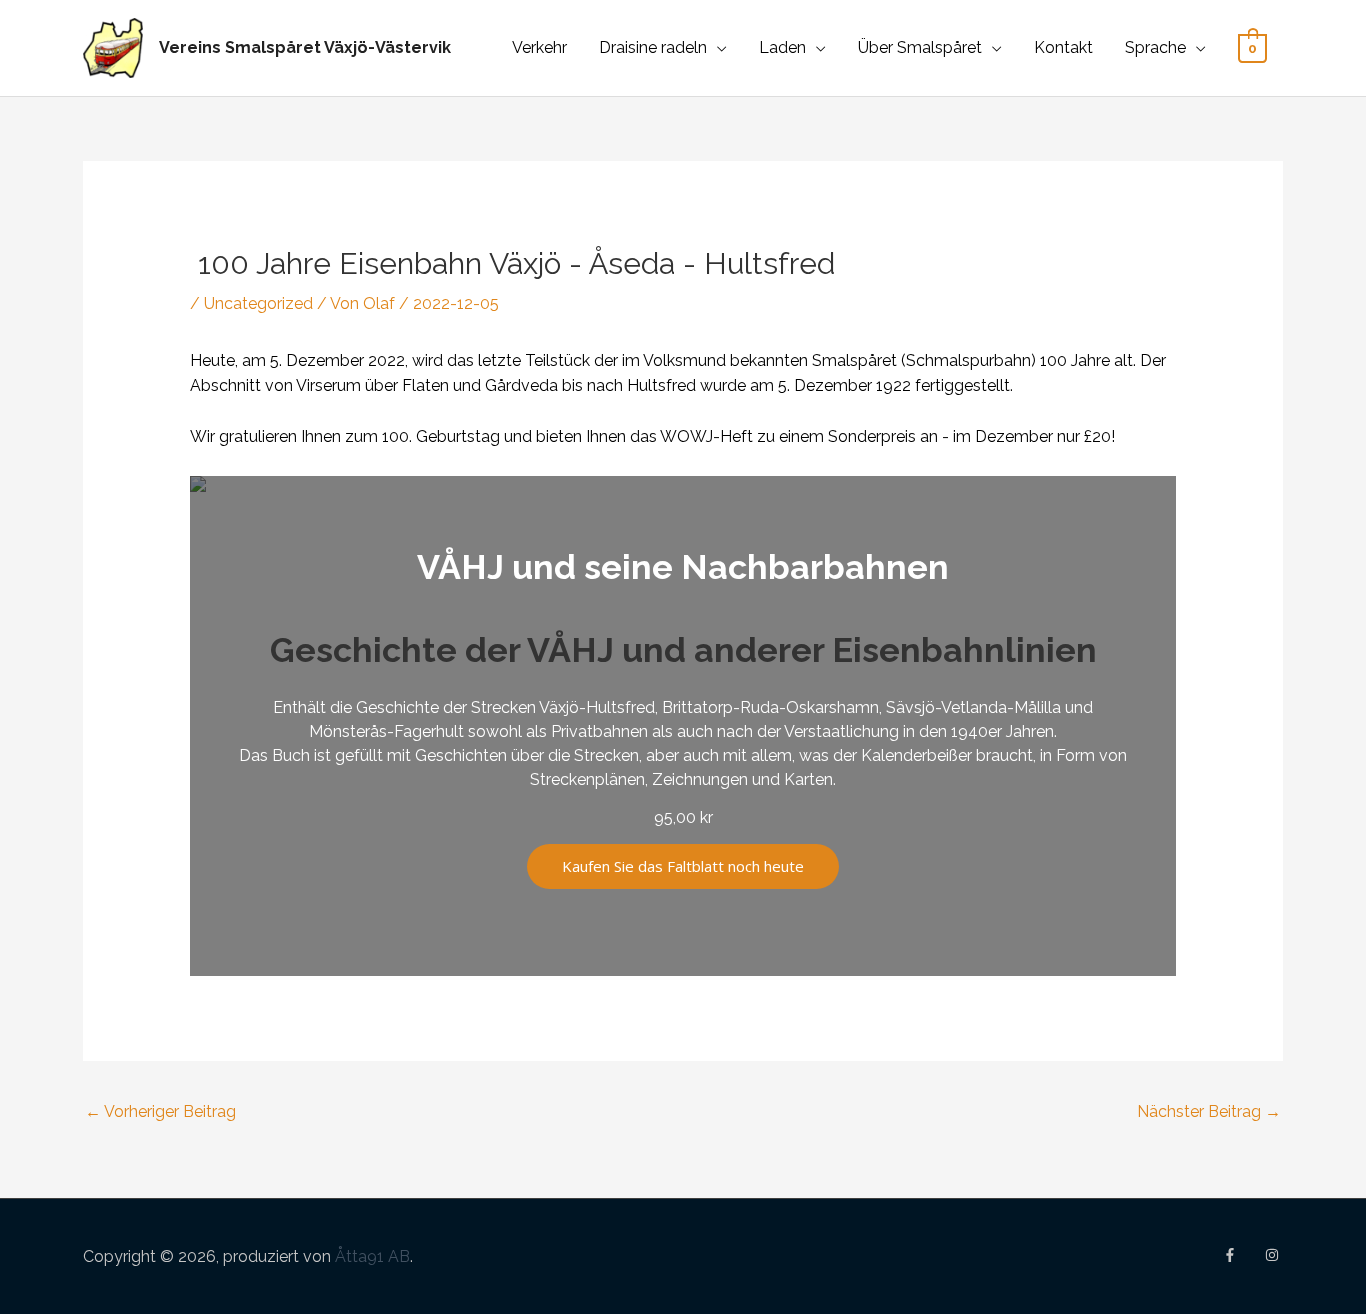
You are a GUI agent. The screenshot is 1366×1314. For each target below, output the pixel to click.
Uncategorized (258, 303)
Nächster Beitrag (1209, 1111)
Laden (782, 47)
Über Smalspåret (920, 47)
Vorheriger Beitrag (160, 1111)
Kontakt (1063, 47)
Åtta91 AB (372, 1256)
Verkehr (539, 47)
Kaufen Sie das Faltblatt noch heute (683, 866)
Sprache (1155, 47)
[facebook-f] (1242, 1255)
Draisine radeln (653, 47)
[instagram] (1274, 1255)
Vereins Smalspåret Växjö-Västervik (305, 47)
